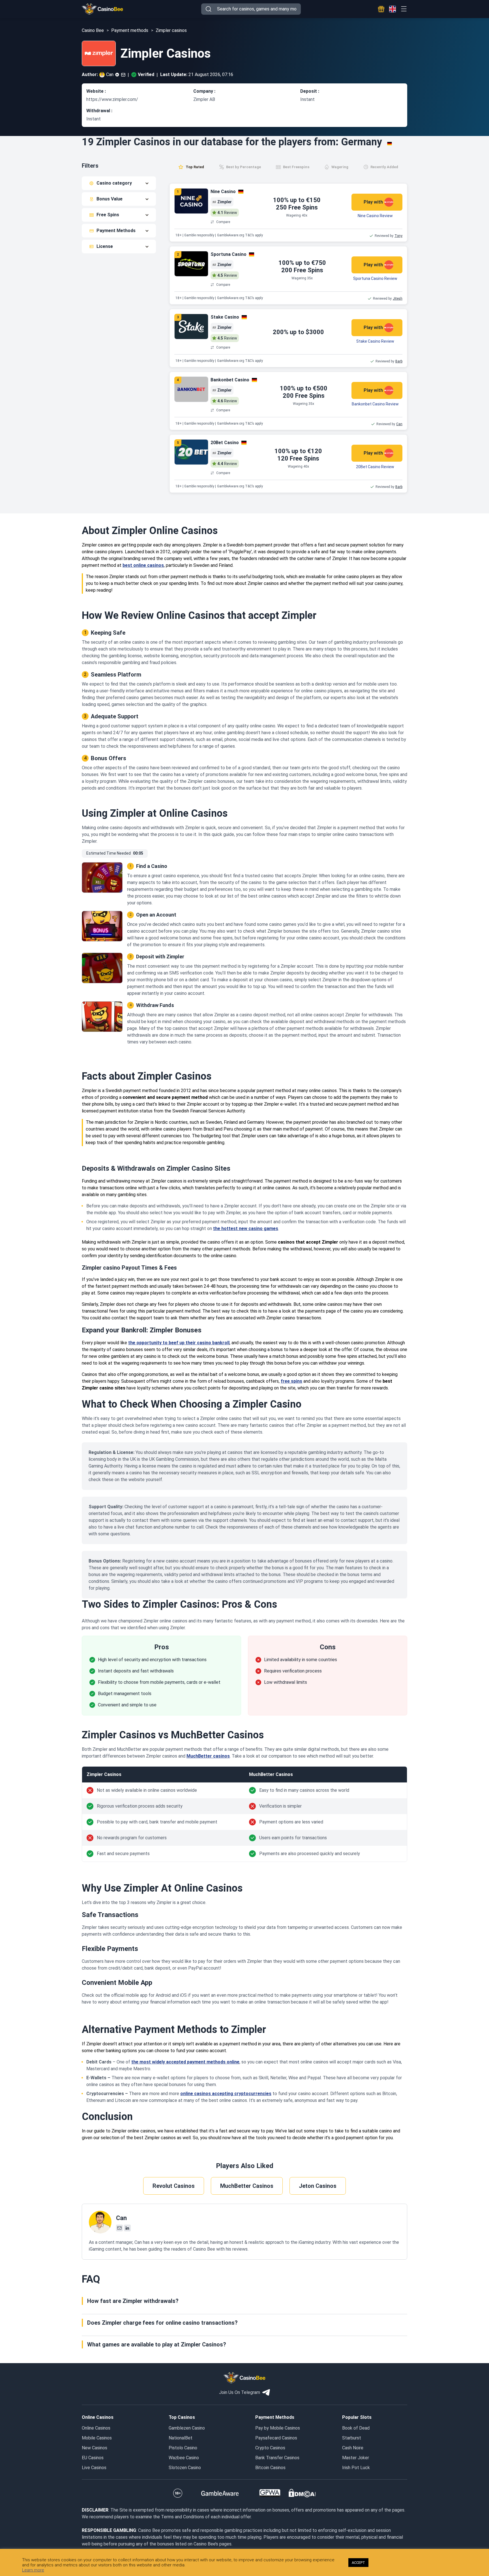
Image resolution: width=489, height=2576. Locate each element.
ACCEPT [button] (358, 2563)
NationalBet (181, 2438)
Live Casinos (94, 2468)
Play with (373, 202)
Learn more (33, 2570)
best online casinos (143, 565)
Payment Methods (116, 231)
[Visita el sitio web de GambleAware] (220, 2493)
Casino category (114, 183)
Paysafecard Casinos (276, 2438)
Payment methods (130, 30)
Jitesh (398, 299)
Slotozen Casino (185, 2468)
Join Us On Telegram (240, 2392)
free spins (291, 1381)
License (105, 246)
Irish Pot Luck (356, 2468)
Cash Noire (353, 2448)
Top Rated (195, 167)
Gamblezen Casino (187, 2428)
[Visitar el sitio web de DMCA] (302, 2493)
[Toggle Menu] (404, 9)
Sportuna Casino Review (375, 278)
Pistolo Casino (183, 2448)
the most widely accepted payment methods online (185, 2062)
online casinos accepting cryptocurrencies (226, 2094)
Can (110, 74)
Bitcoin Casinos (270, 2468)
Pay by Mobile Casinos (278, 2428)
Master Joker (356, 2458)
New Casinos (95, 2448)
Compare (223, 222)
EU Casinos (93, 2458)
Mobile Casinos (97, 2438)
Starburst (352, 2438)
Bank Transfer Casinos (277, 2458)
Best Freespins (296, 167)
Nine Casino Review (375, 216)
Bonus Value (110, 199)
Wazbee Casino (184, 2458)
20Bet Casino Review (375, 467)
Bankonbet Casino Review (375, 404)
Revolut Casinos (174, 2186)
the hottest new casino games (246, 1228)
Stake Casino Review (375, 341)
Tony (398, 236)
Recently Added (384, 167)
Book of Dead (356, 2428)
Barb (399, 361)
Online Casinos (96, 2428)
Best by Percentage (244, 167)
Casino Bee (93, 30)
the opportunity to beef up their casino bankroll (179, 1343)
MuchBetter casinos (208, 1756)
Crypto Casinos (270, 2448)
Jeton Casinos (318, 2186)
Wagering (340, 167)
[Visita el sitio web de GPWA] (270, 2493)
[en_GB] (393, 9)
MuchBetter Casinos (247, 2186)
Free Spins (108, 215)
